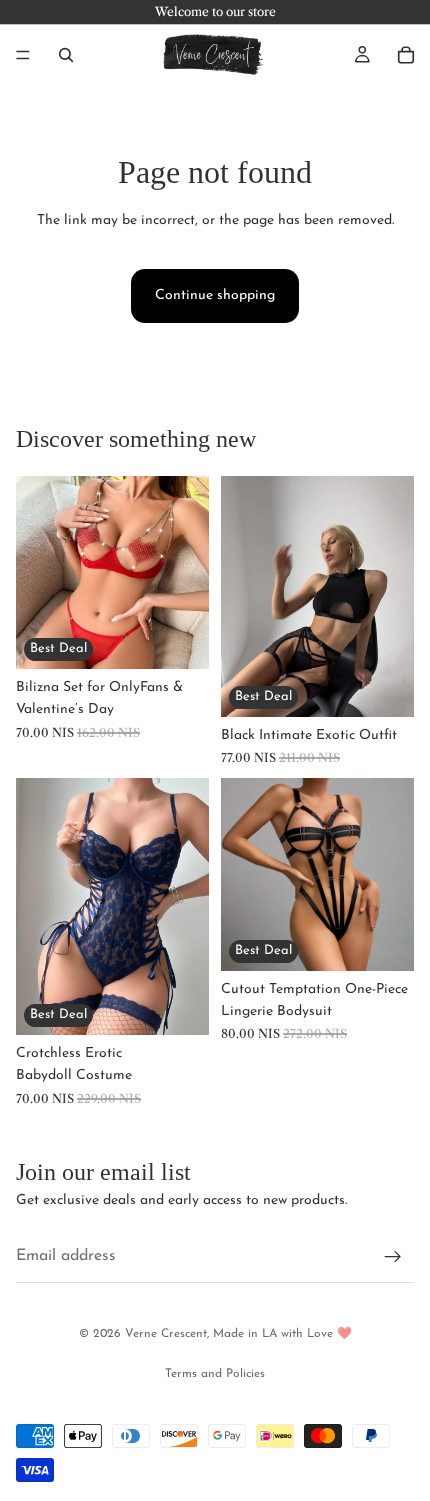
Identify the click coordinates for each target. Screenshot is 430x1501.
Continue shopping (215, 295)
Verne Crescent (166, 1334)
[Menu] (23, 55)
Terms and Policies (215, 1374)
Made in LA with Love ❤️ (282, 1334)
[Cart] (406, 55)
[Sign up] (393, 1258)
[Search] (66, 55)
